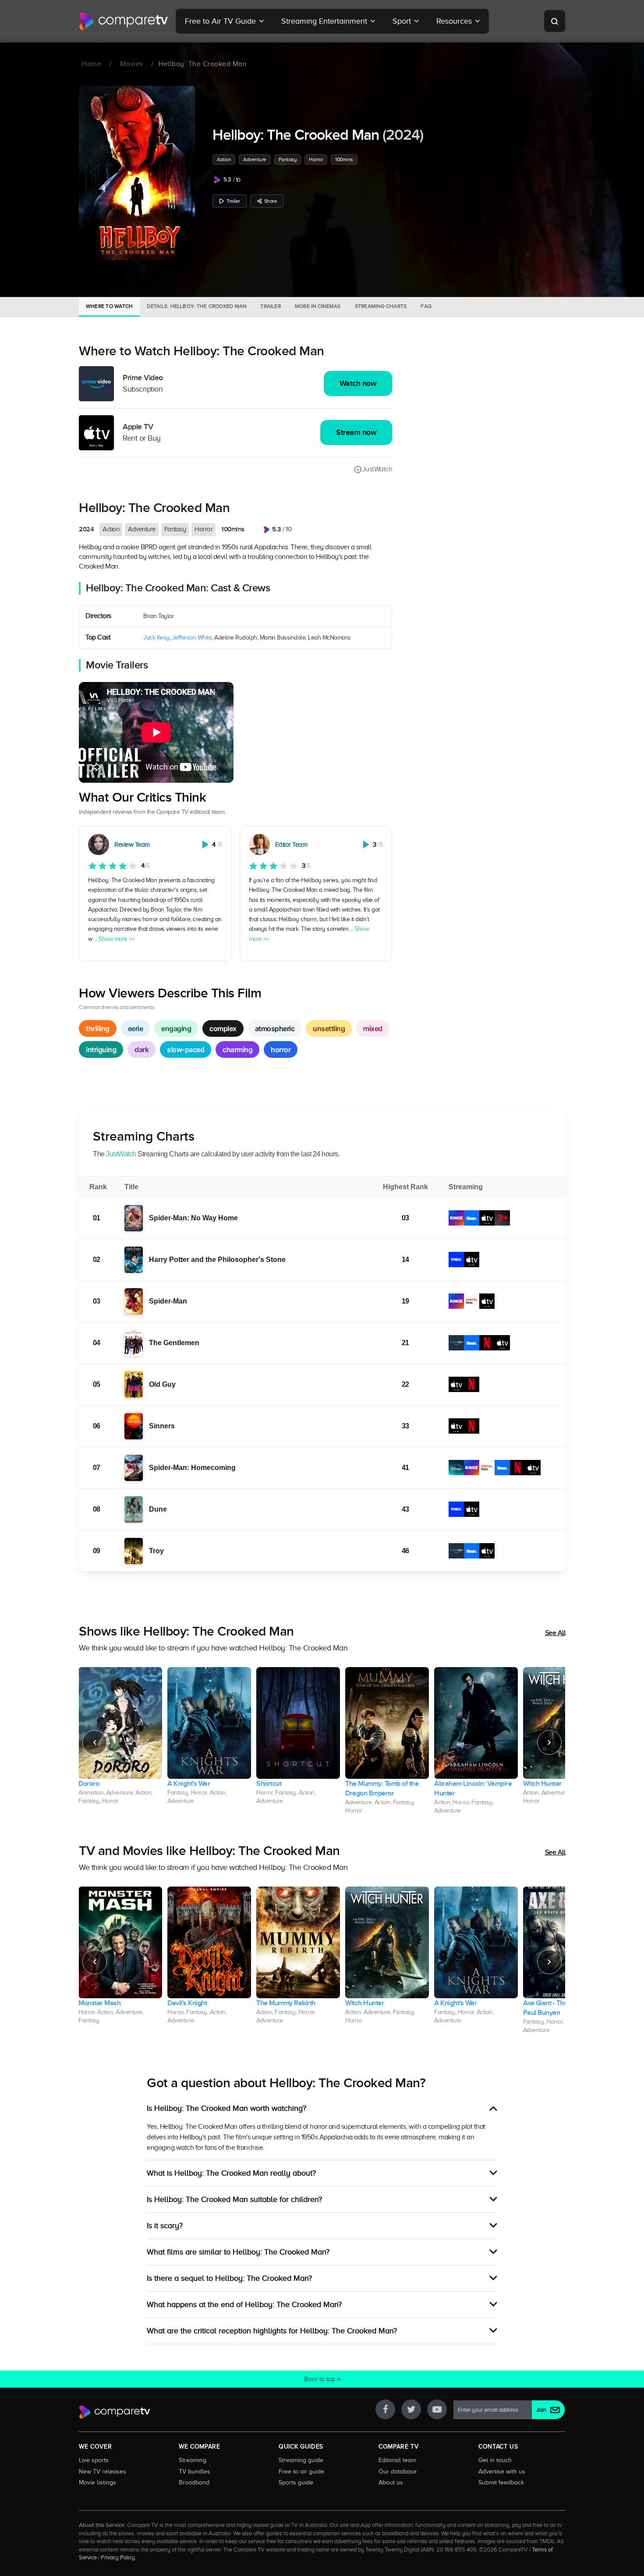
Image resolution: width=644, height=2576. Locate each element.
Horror (316, 159)
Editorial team (397, 2460)
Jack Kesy (156, 638)
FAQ (426, 306)
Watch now (358, 383)
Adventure (255, 159)
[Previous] (95, 1742)
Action (224, 159)
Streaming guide (301, 2460)
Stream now (356, 433)
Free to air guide (301, 2471)
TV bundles (195, 2471)
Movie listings (97, 2482)
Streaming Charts (381, 306)
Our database (398, 2471)
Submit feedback (501, 2482)
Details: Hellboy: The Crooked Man (196, 306)
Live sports (94, 2460)
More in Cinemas (318, 306)
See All (555, 1633)
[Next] (549, 1742)
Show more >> (117, 939)
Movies (132, 64)
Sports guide (296, 2482)
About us (391, 2482)
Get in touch (495, 2460)
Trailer (233, 201)
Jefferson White (192, 638)
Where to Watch (109, 306)
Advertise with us (502, 2471)
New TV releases (103, 2471)
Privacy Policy (118, 2558)
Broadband (194, 2482)
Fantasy (288, 159)
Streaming (193, 2460)
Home (92, 64)
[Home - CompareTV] (124, 21)
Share (271, 201)
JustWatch (377, 469)
